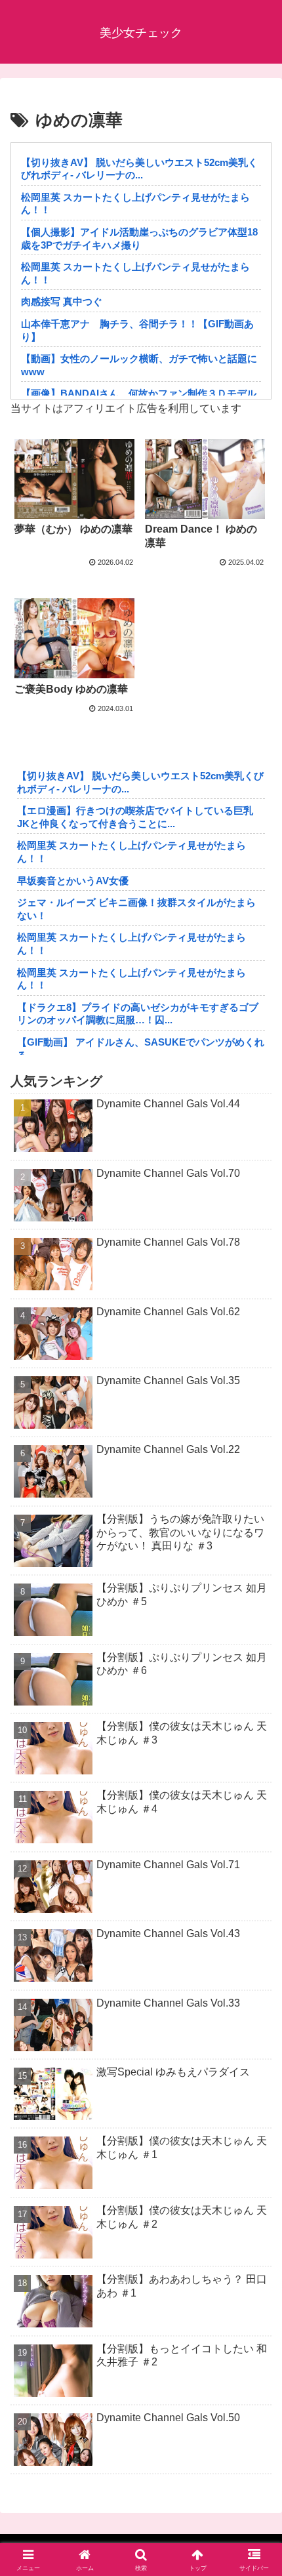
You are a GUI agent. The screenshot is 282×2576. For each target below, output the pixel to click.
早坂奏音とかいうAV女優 (73, 881)
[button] (255, 1940)
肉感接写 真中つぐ (62, 301)
